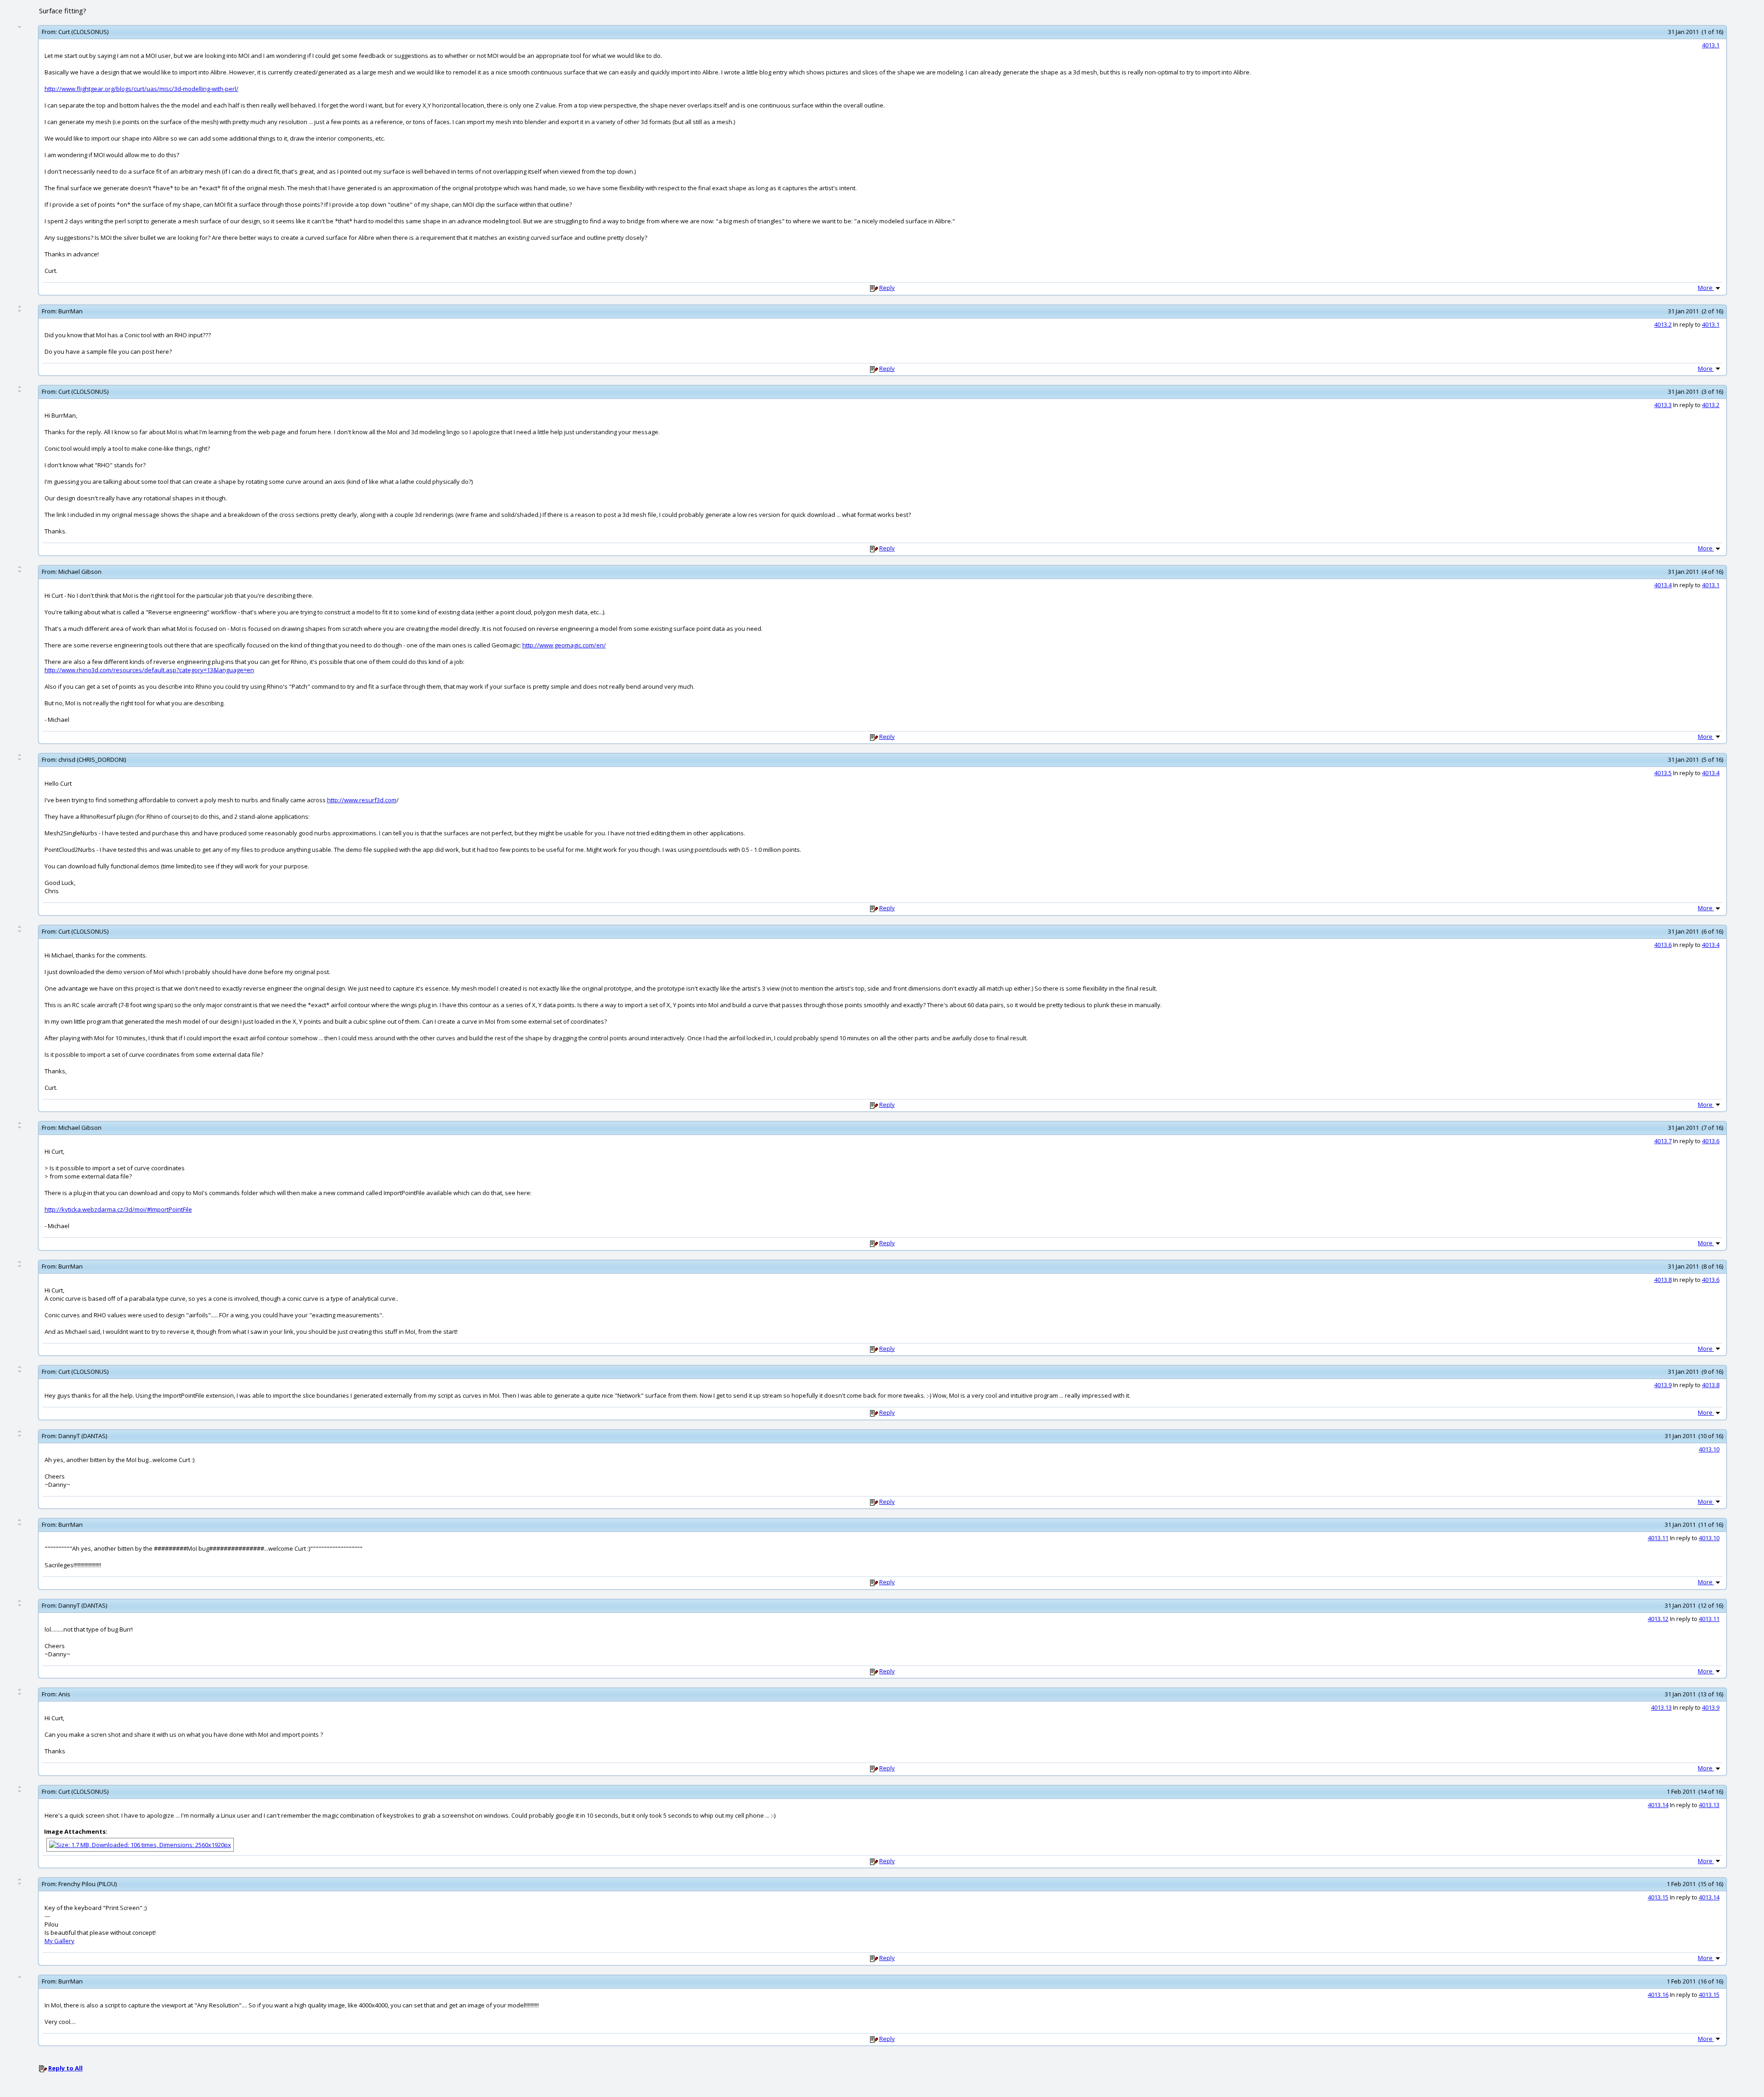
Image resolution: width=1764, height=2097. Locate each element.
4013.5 (1663, 773)
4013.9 (1663, 1385)
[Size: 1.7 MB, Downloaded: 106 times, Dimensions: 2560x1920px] (140, 1844)
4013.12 (1658, 1619)
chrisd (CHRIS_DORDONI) (92, 759)
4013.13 (1661, 1707)
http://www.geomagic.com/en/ (564, 645)
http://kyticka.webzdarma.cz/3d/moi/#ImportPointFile (118, 1209)
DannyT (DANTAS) (83, 1436)
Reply (887, 288)
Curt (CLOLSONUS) (83, 32)
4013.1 (1711, 45)
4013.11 (1658, 1538)
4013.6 (1663, 945)
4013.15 (1658, 1897)
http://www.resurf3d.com (362, 800)
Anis (64, 1694)
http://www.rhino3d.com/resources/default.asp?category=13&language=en (149, 670)
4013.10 (1709, 1449)
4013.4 (1663, 585)
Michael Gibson (80, 572)
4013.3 (1663, 405)
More (1706, 288)
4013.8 (1663, 1280)
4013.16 (1658, 1995)
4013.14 (1658, 1805)
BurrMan (71, 311)
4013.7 (1663, 1141)
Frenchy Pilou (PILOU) (88, 1884)
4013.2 (1663, 324)
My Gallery (59, 1941)
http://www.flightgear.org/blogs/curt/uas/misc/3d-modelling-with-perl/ (141, 89)
